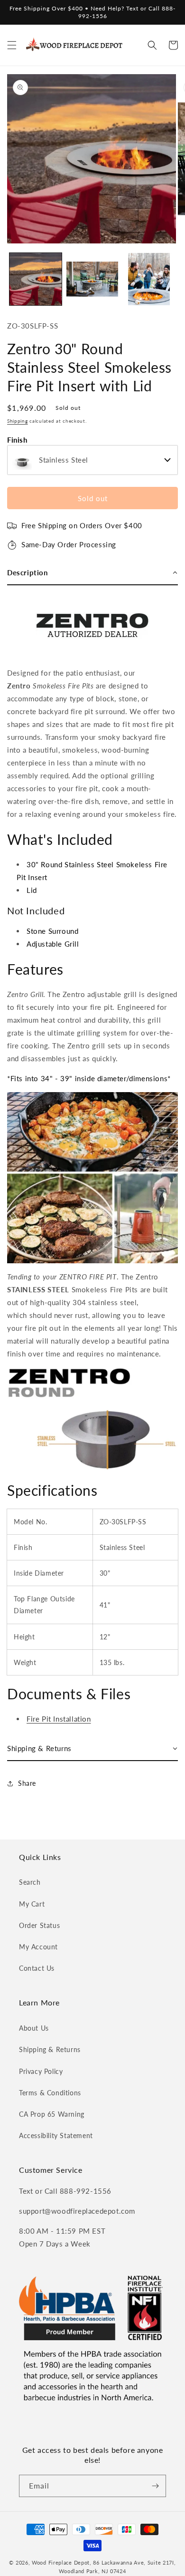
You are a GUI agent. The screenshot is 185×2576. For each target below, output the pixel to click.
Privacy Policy (41, 2071)
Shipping (18, 421)
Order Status (39, 1925)
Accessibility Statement (56, 2135)
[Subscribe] (155, 2486)
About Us (34, 2028)
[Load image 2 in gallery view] (92, 279)
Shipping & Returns (50, 2049)
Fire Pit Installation (59, 1719)
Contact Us (37, 1968)
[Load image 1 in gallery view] (36, 279)
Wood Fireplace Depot (61, 2562)
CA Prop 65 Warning (52, 2114)
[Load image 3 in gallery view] (149, 279)
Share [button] (27, 1783)
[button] (12, 45)
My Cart (32, 1904)
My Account (38, 1947)
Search (30, 1882)
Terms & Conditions (50, 2093)
